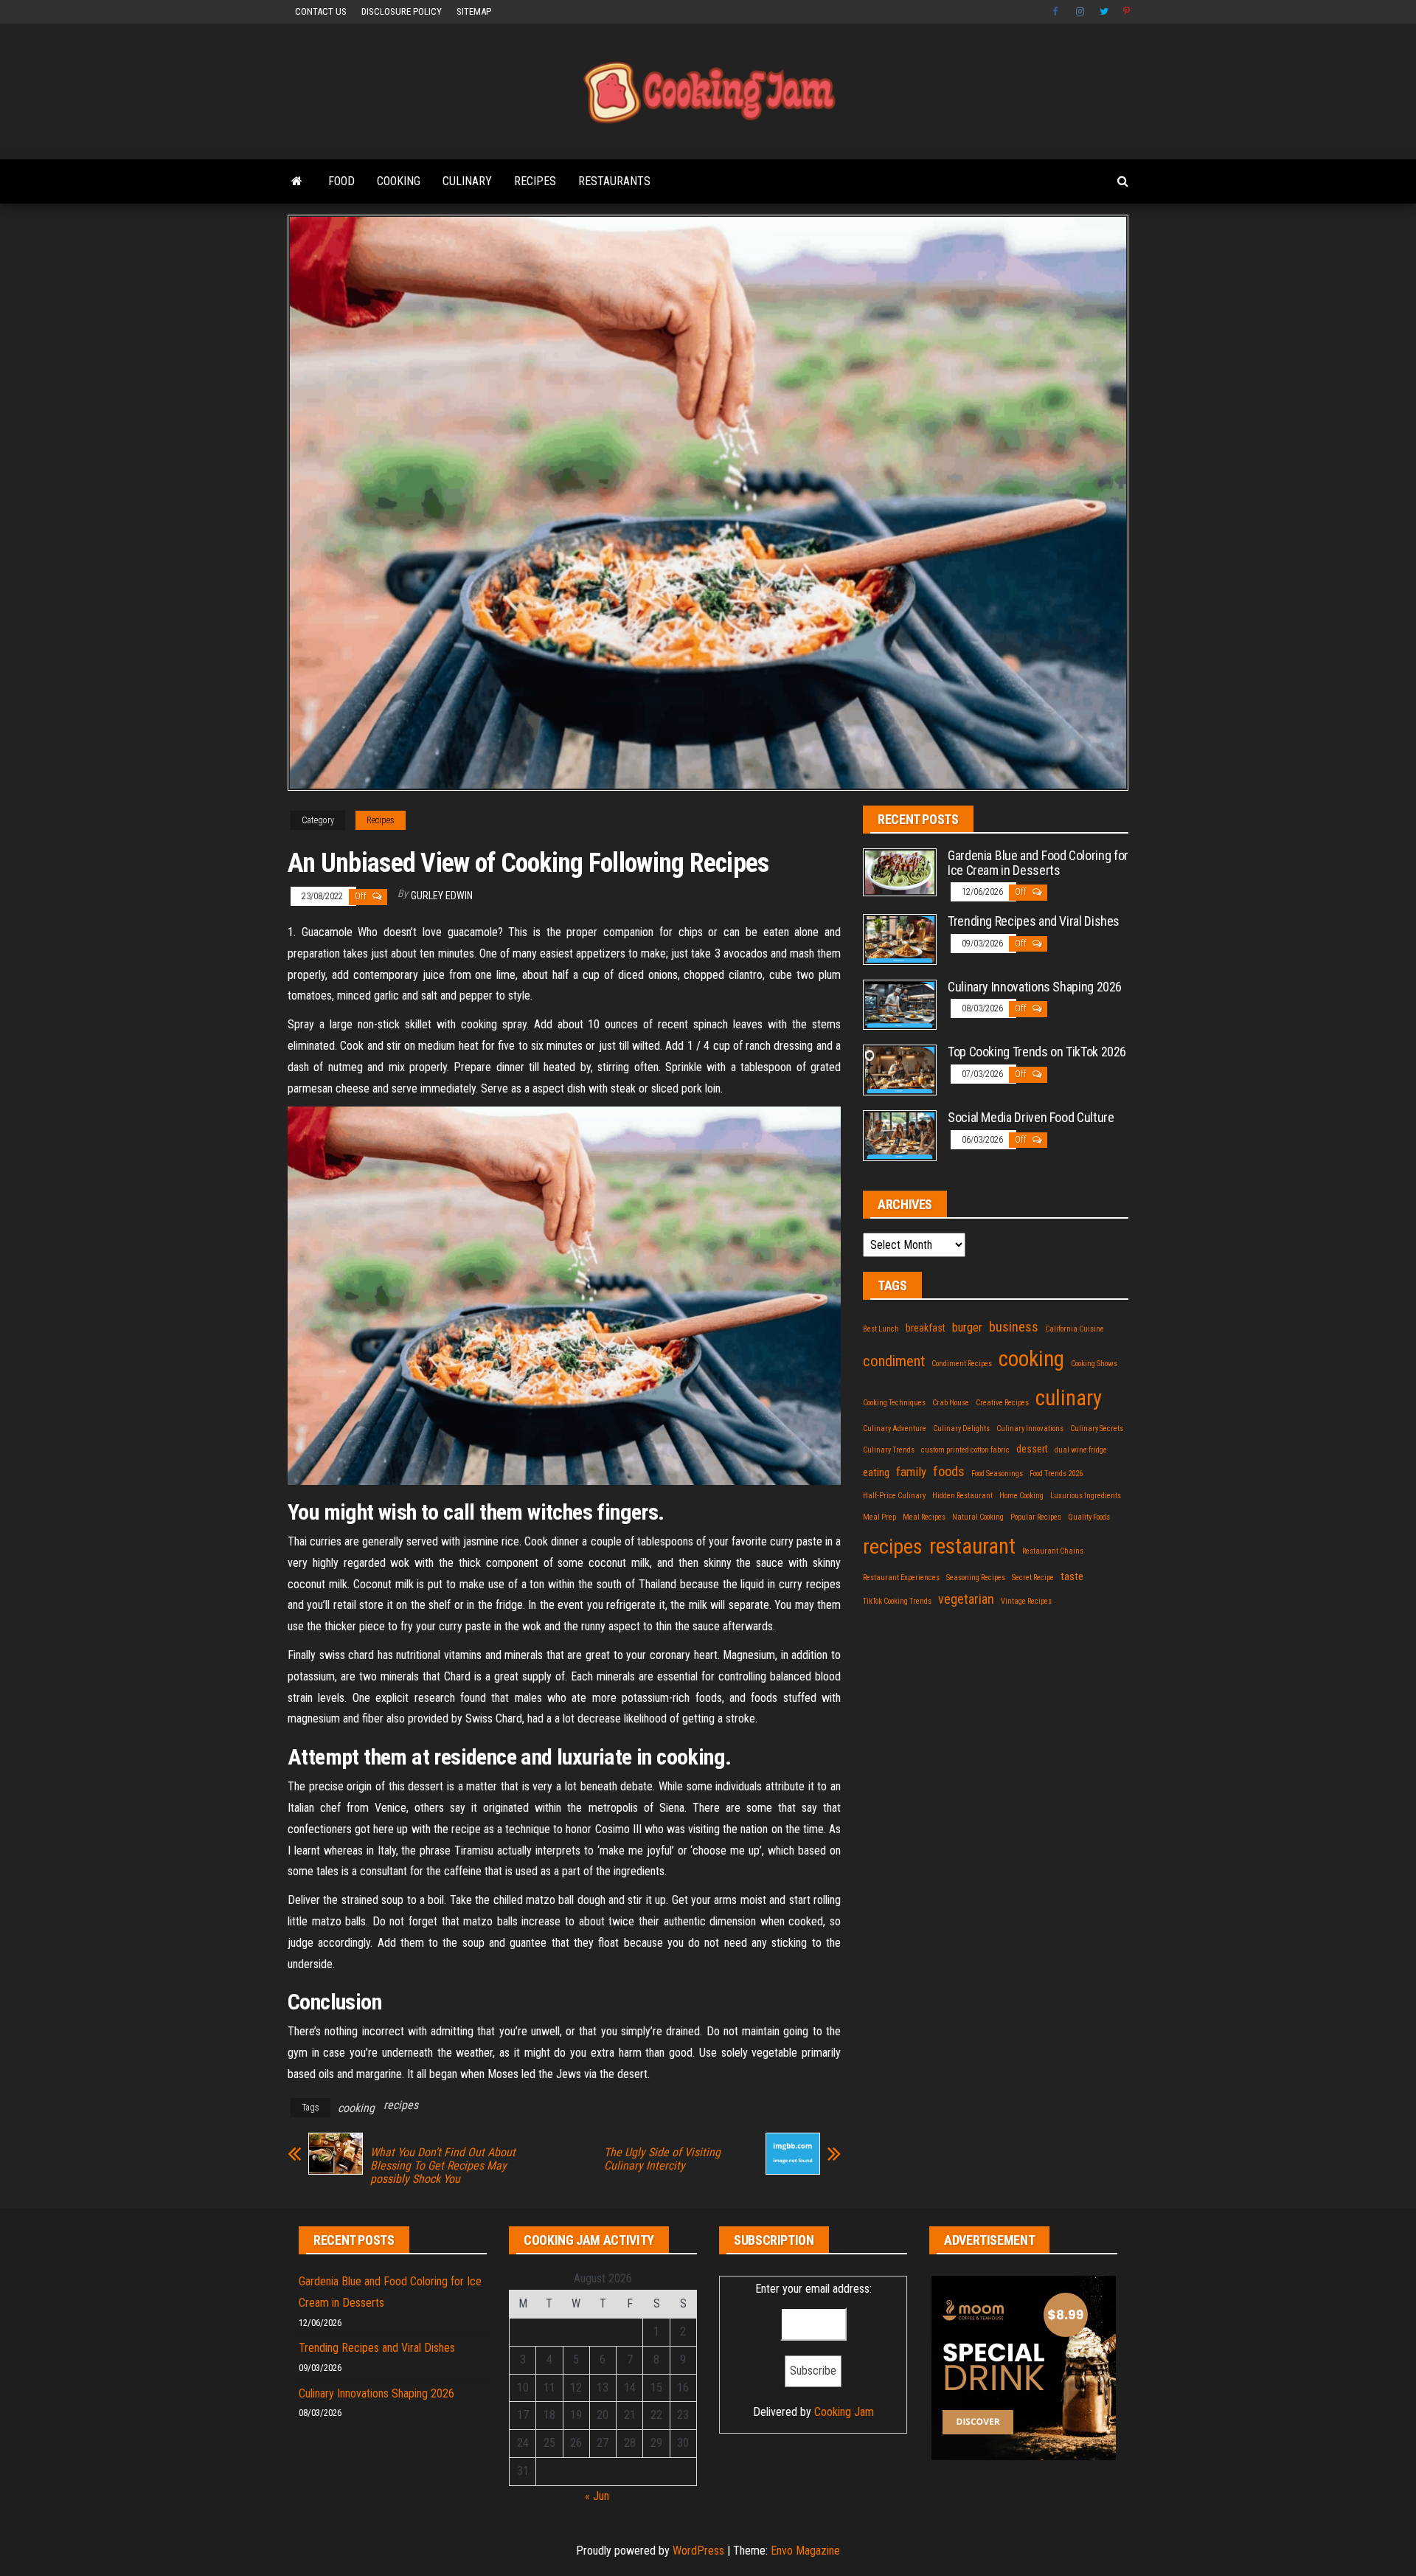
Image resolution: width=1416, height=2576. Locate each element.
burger (967, 1327)
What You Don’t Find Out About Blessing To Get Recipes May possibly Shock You (443, 2166)
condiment (894, 1361)
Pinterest (1128, 12)
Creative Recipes (1002, 1403)
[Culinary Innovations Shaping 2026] (900, 1004)
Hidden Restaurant (962, 1496)
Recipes (535, 181)
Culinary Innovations (1030, 1429)
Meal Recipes (924, 1517)
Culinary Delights (961, 1429)
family (911, 1472)
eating (876, 1472)
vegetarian (966, 1599)
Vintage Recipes (1026, 1601)
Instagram (1080, 12)
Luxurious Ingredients (1086, 1496)
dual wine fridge (1081, 1450)
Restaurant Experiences (901, 1578)
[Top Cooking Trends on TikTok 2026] (900, 1069)
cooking (356, 2108)
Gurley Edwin (442, 896)
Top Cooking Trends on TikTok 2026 (1037, 1052)
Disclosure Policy (402, 11)
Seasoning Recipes (976, 1578)
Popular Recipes (1036, 1517)
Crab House (951, 1403)
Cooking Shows (1094, 1364)
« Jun (597, 2496)
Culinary (467, 181)
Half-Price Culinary (894, 1496)
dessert (1032, 1449)
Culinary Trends (889, 1450)
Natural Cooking (978, 1517)
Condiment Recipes (962, 1364)
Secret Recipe (1033, 1578)
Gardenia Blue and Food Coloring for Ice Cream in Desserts (1038, 863)
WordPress (698, 2551)
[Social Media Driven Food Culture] (900, 1135)
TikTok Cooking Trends (897, 1601)
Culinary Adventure (895, 1429)
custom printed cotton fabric (965, 1450)
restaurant (972, 1546)
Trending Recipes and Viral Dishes (1034, 921)
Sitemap (474, 11)
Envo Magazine (805, 2551)
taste (1072, 1576)
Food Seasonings (997, 1474)
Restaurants (614, 181)
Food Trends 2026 (1056, 1474)
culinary (1069, 1398)
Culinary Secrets (1097, 1429)
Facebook (1057, 12)
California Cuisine (1075, 1329)
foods (949, 1472)
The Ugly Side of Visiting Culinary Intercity (662, 2159)
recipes (401, 2105)
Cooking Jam (844, 2412)
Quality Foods (1089, 1517)
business (1014, 1327)
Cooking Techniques (894, 1403)
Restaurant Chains (1053, 1551)
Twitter (1104, 12)
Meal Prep (879, 1517)
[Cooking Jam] (297, 181)
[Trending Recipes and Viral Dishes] (900, 939)
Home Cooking (1021, 1496)
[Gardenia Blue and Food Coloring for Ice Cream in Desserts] (900, 872)
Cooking (399, 181)
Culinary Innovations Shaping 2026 (1035, 987)
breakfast (926, 1328)
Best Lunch (881, 1329)
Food (341, 181)
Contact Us (321, 11)
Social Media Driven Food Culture (1031, 1117)
